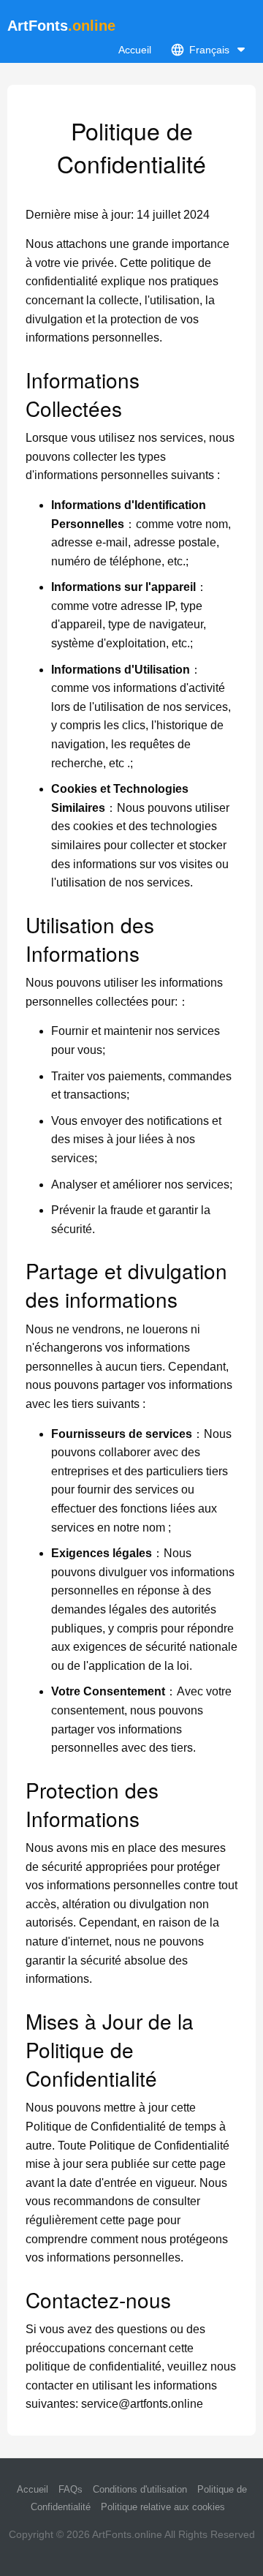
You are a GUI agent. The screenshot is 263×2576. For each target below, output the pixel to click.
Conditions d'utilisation (140, 2489)
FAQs (70, 2489)
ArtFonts (61, 26)
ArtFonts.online (127, 2534)
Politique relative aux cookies (163, 2507)
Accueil (135, 50)
